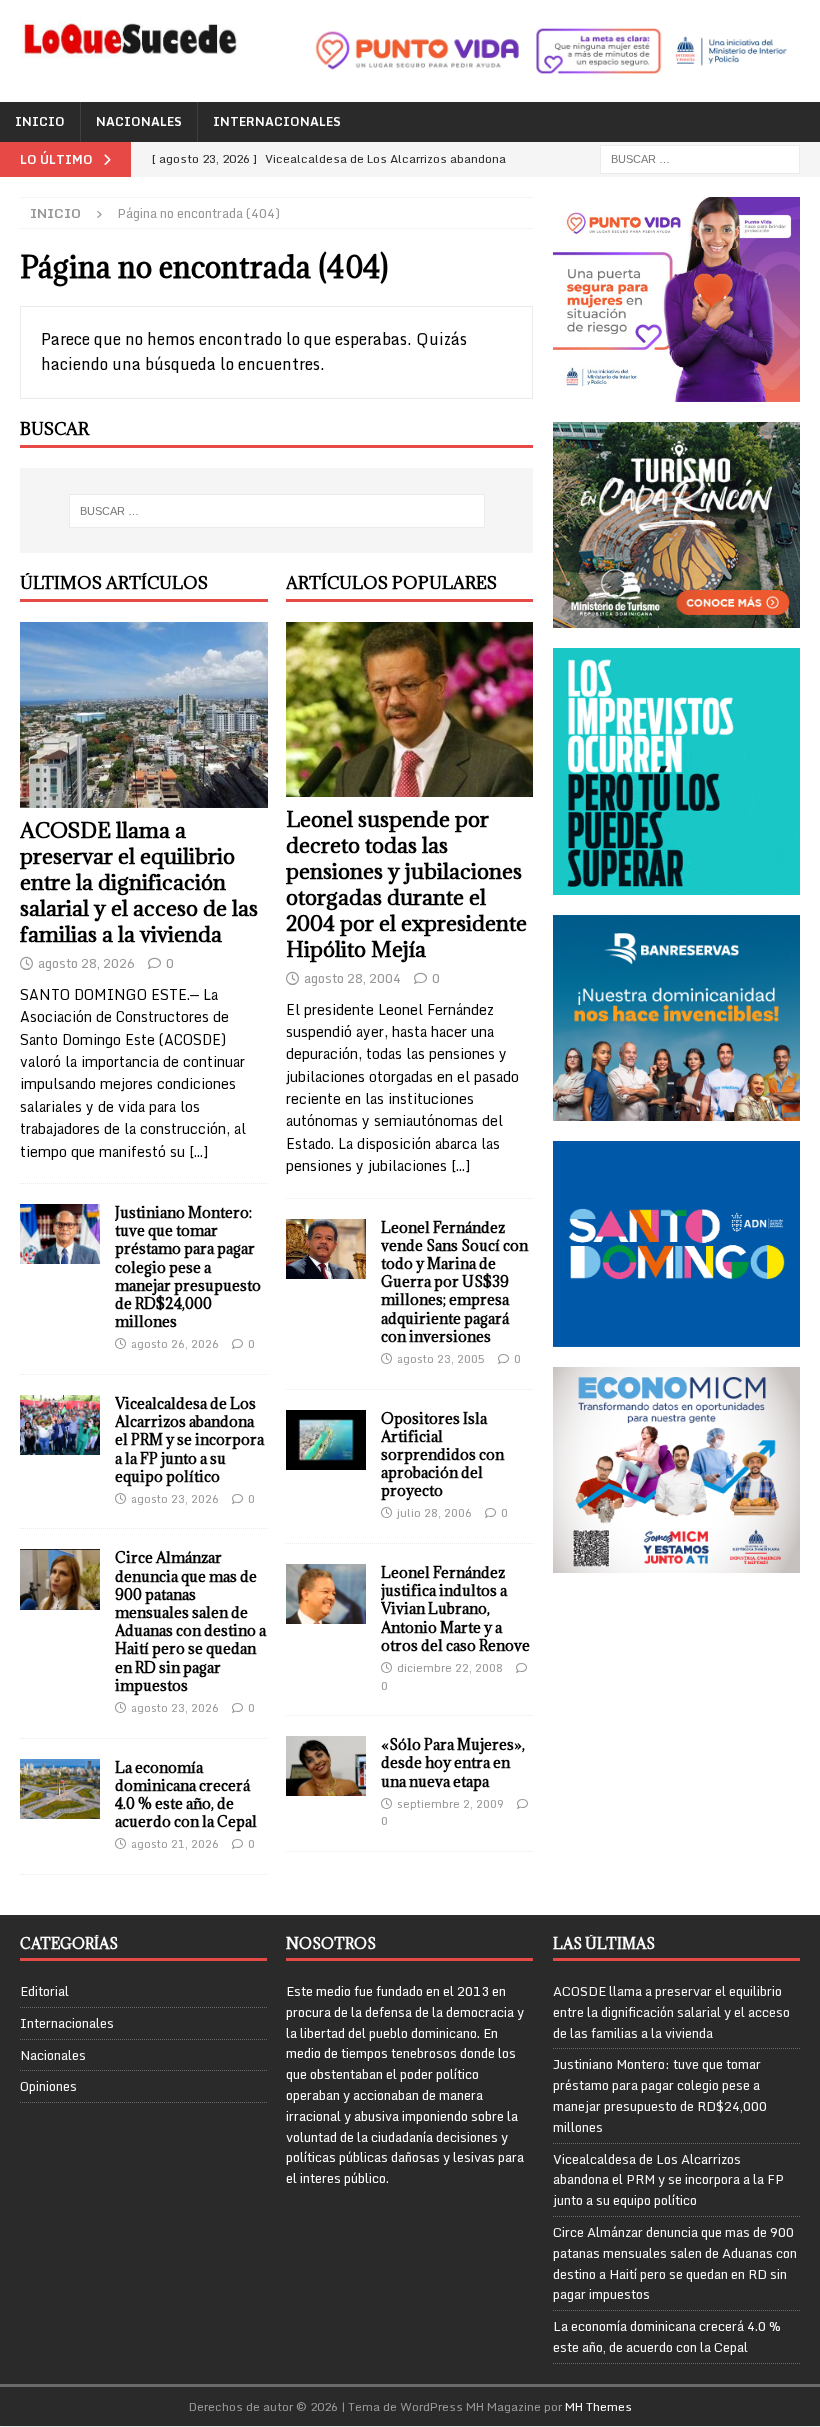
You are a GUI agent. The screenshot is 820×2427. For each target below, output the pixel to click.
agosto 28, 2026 (86, 963)
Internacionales (277, 121)
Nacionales (139, 121)
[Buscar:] (700, 157)
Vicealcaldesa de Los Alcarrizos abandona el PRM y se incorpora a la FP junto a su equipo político (189, 1440)
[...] (198, 1151)
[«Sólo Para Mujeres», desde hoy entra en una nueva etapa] (326, 1766)
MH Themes (598, 2406)
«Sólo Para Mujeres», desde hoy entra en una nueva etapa (453, 1762)
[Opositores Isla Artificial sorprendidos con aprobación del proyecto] (326, 1440)
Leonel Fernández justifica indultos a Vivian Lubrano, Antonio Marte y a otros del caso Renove (455, 1609)
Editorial (44, 1991)
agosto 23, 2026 (175, 1499)
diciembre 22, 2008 (450, 1668)
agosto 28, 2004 (352, 978)
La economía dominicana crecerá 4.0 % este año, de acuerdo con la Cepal (186, 1795)
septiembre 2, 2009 (450, 1804)
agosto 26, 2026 (175, 1344)
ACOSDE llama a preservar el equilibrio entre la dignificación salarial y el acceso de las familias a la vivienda (139, 882)
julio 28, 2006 (434, 1513)
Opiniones (48, 2086)
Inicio (40, 121)
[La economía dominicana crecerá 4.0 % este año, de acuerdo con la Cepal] (60, 1789)
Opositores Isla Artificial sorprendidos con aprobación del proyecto (442, 1455)
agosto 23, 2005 (441, 1359)
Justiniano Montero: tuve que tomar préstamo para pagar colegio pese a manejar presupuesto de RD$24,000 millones (188, 1267)
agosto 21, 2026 (175, 1844)
